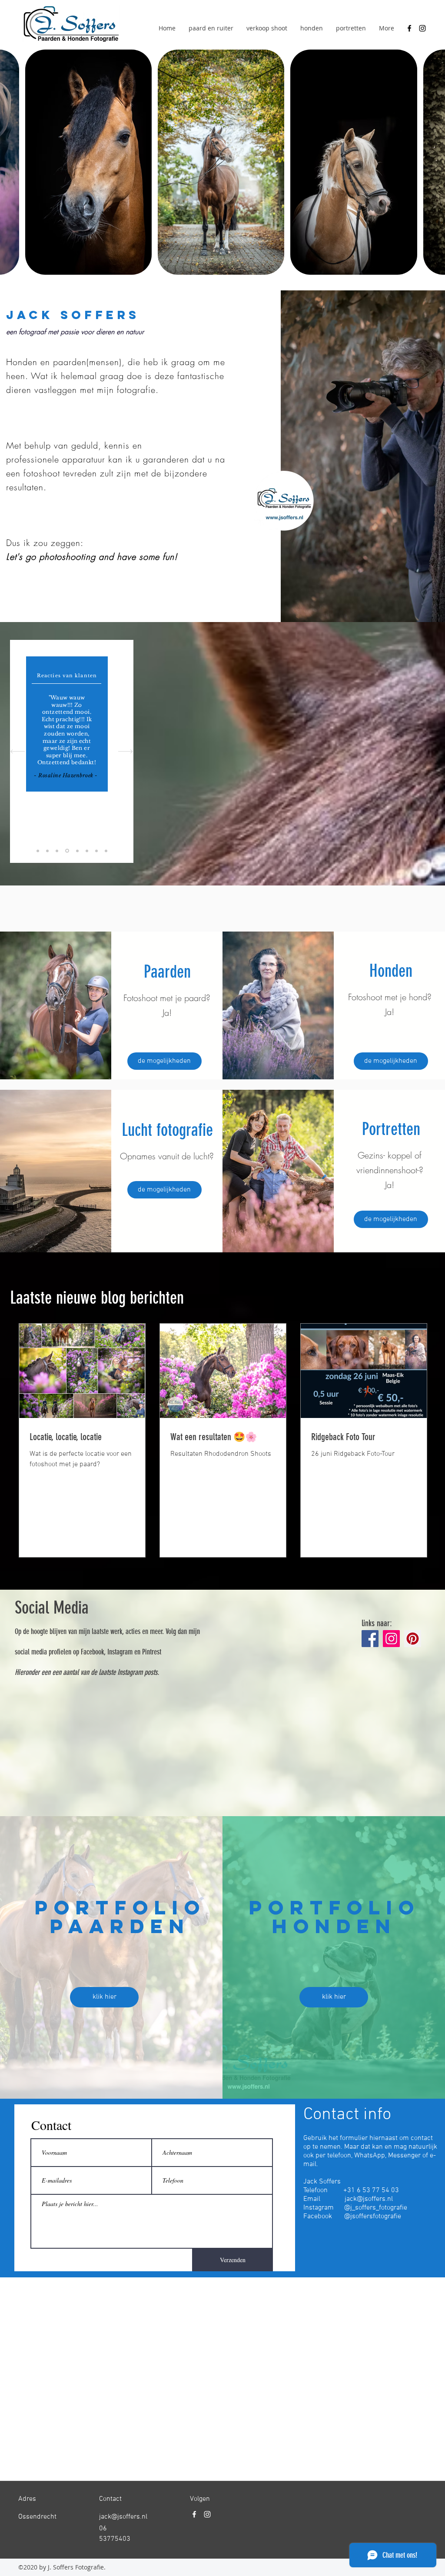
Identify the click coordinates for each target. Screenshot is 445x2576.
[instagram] (422, 28)
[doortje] (47, 851)
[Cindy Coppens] (96, 851)
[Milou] (57, 851)
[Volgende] (125, 751)
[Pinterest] (413, 1639)
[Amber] (87, 851)
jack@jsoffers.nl (369, 2199)
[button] (104, 1997)
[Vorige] (18, 751)
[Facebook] (370, 1639)
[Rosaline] (66, 851)
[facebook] (409, 28)
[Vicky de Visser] (106, 851)
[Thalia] (38, 851)
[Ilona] (77, 851)
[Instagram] (391, 1639)
